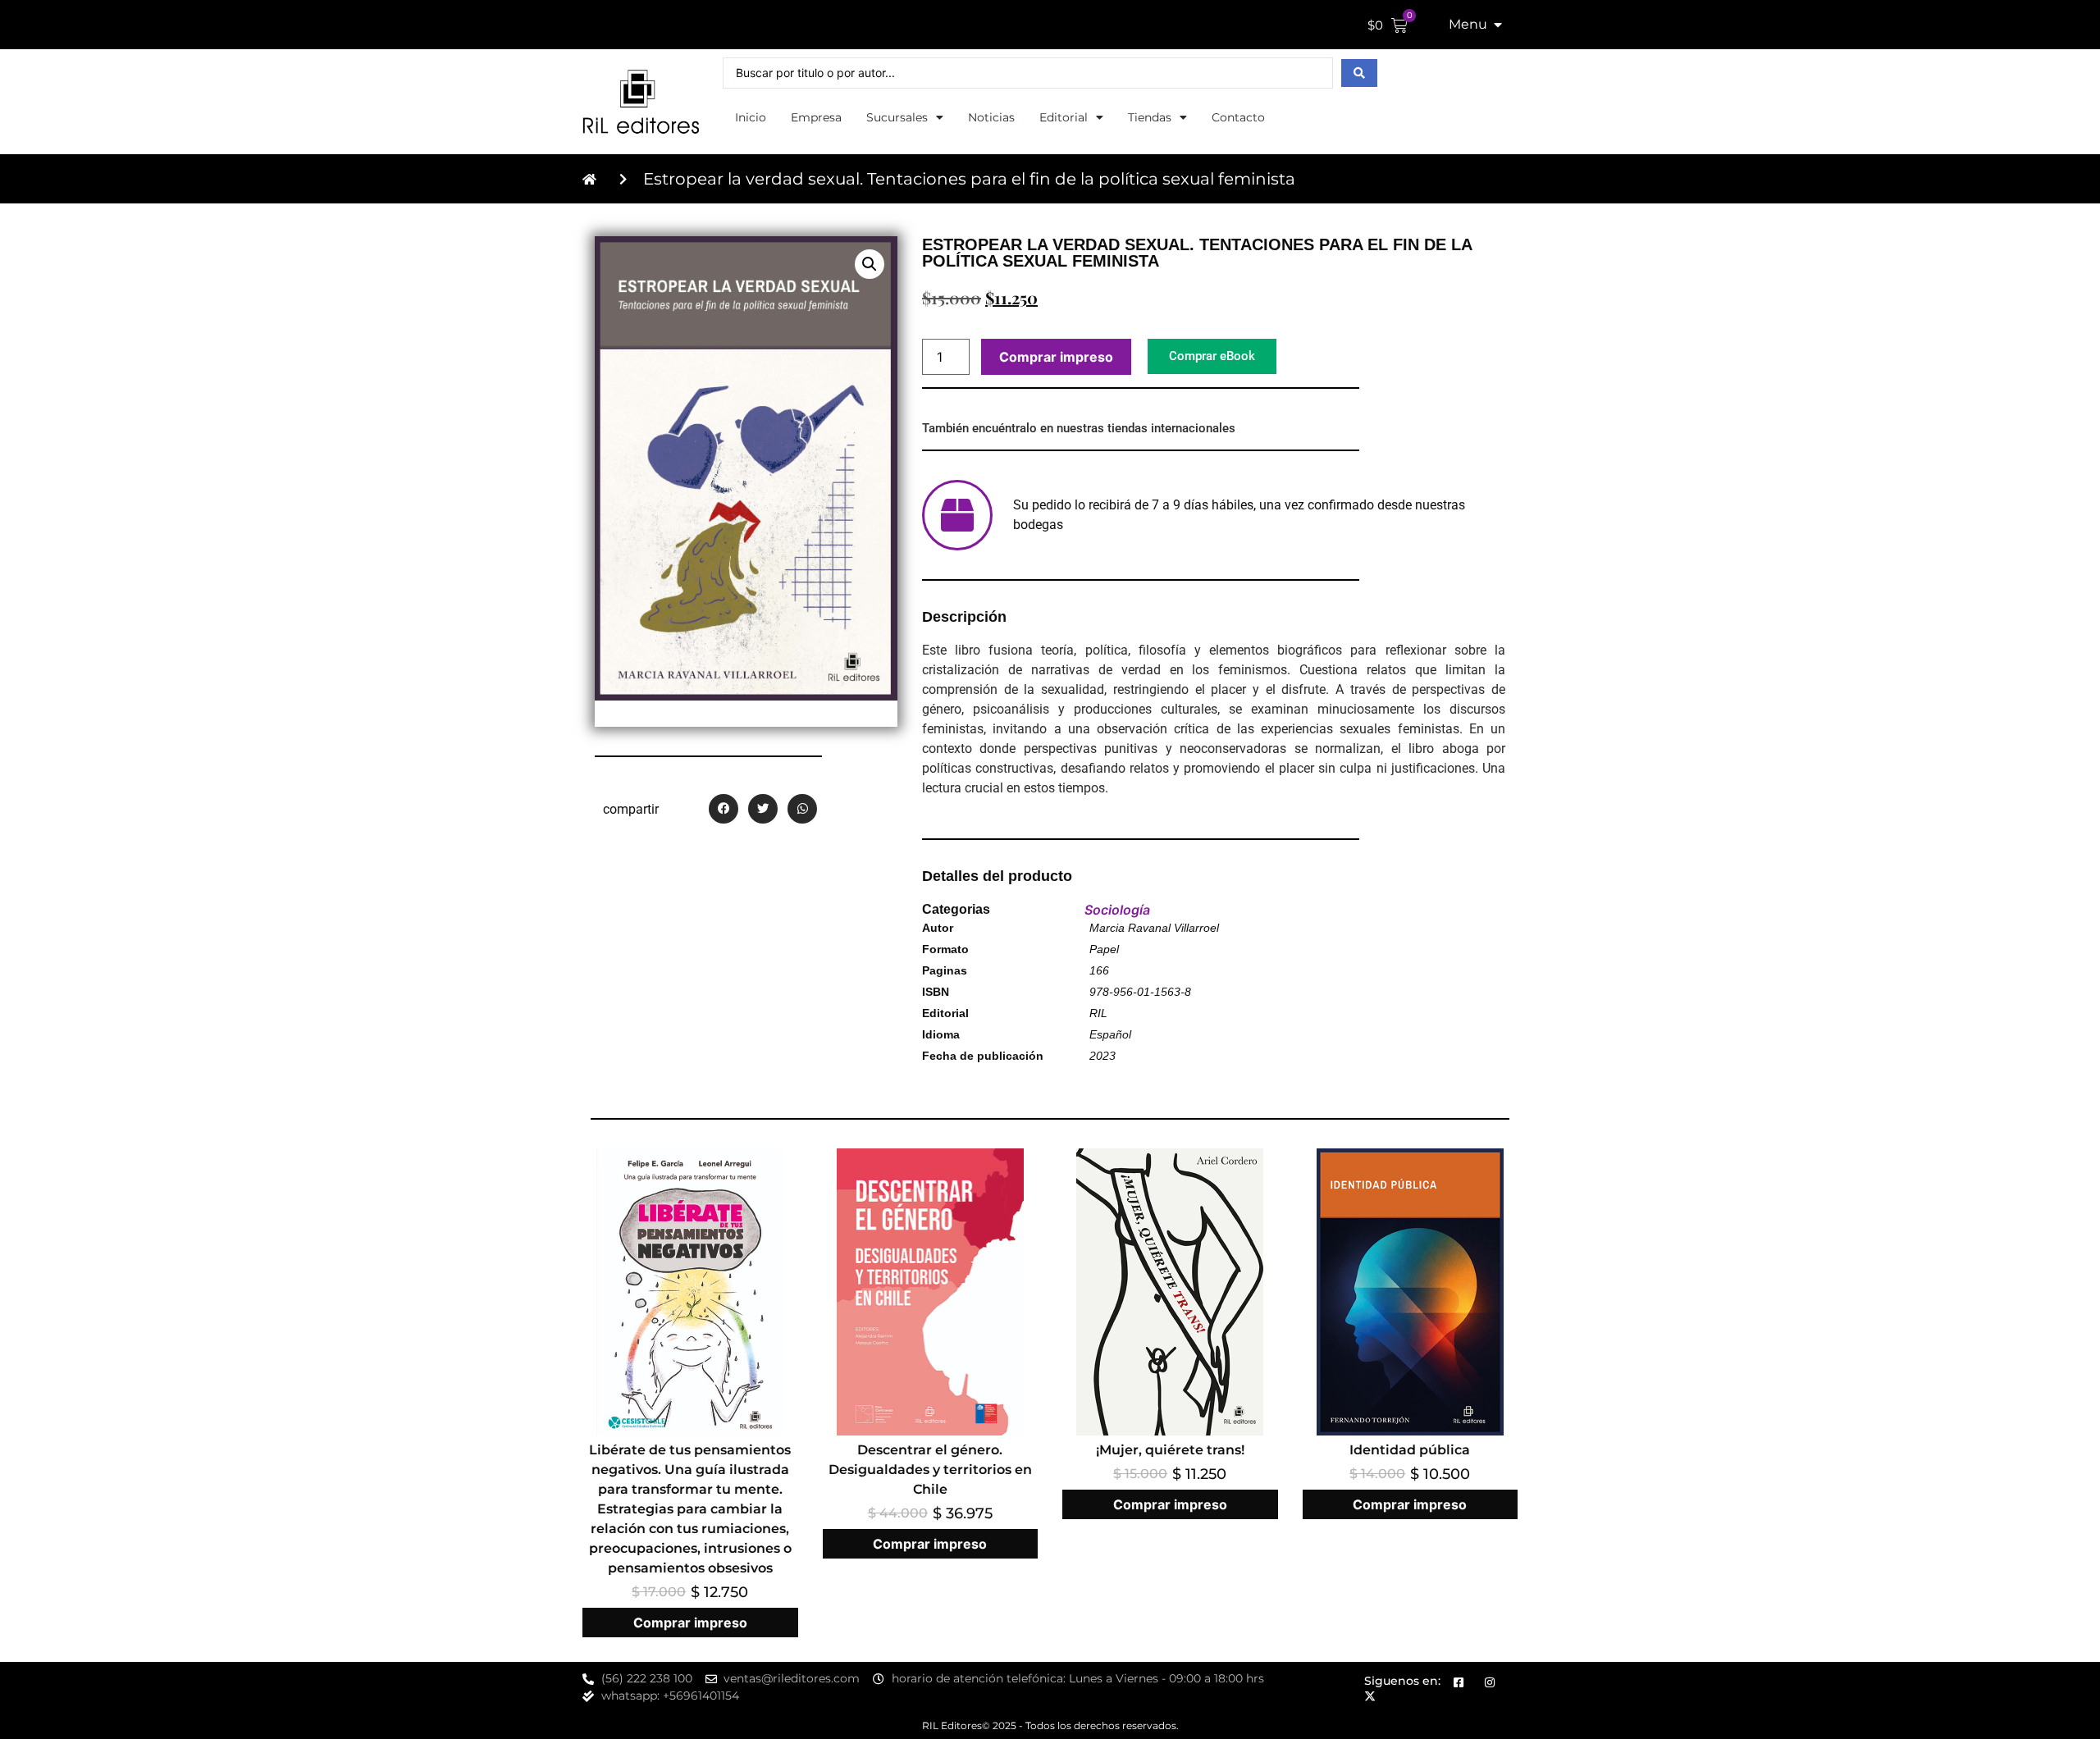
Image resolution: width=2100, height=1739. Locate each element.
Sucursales (897, 117)
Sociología (1117, 910)
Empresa (816, 117)
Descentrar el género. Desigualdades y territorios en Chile (930, 1470)
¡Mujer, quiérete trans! (1170, 1450)
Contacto (1238, 117)
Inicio (751, 117)
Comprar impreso (1056, 357)
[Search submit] (1359, 73)
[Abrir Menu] (1498, 25)
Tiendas (1150, 117)
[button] (870, 264)
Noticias (991, 117)
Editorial (1064, 117)
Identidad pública (1410, 1450)
